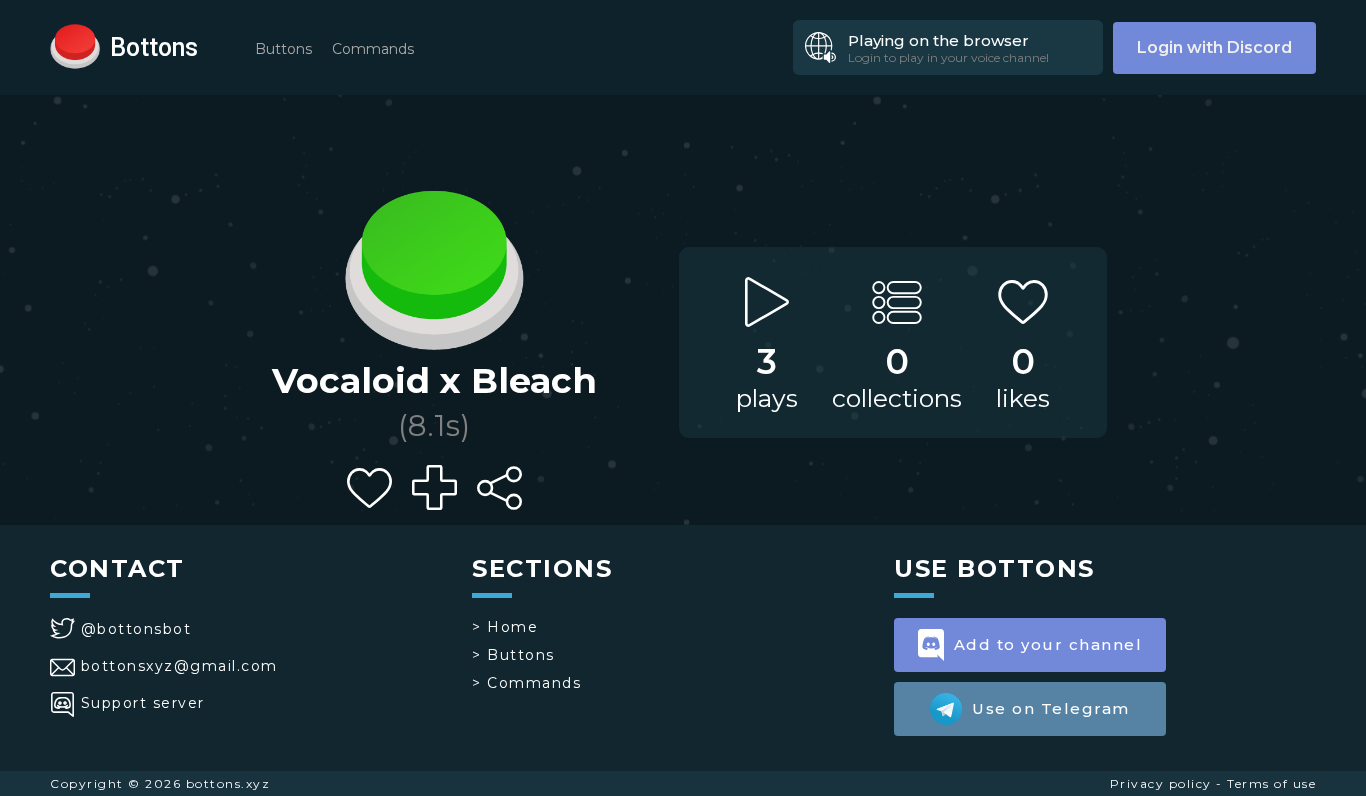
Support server (143, 703)
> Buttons (513, 655)
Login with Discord (1214, 47)
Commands (373, 49)
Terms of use (1271, 783)
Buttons (283, 49)
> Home (505, 627)
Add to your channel (1048, 644)
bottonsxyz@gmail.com (179, 666)
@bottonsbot (136, 629)
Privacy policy (1161, 783)
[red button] (75, 45)
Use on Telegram (1051, 708)
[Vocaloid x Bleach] (434, 265)
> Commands (526, 683)
